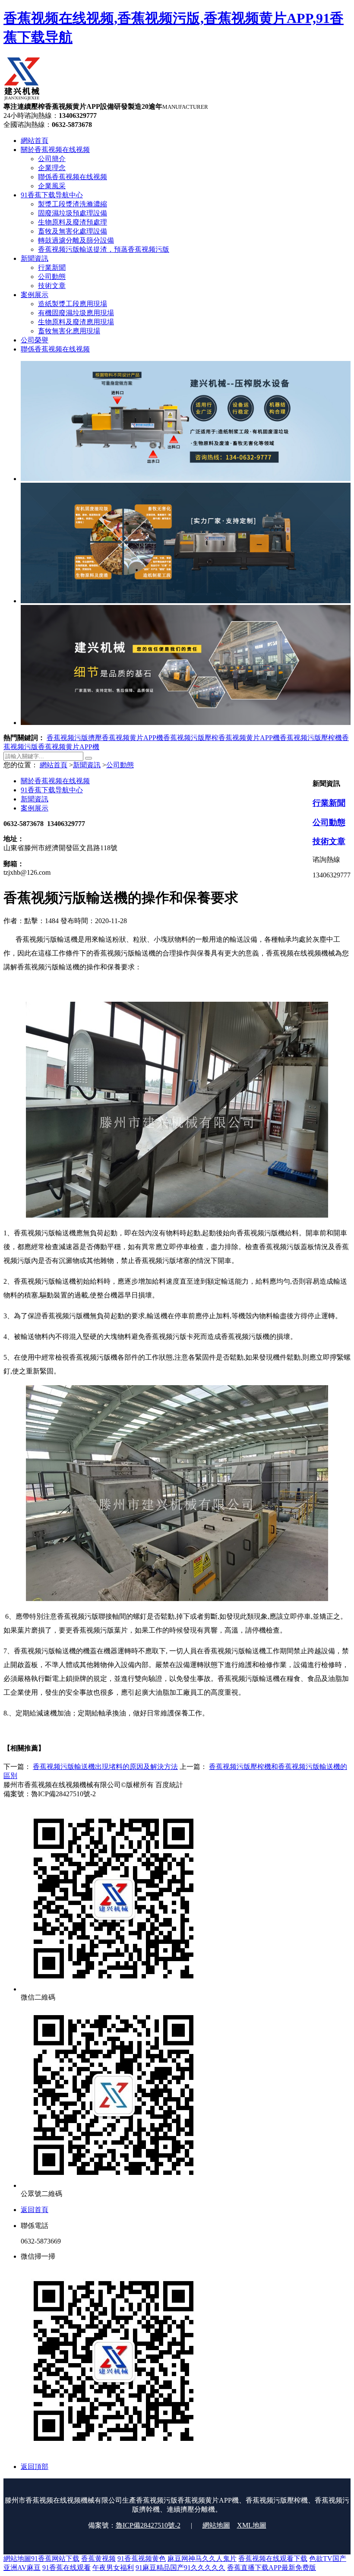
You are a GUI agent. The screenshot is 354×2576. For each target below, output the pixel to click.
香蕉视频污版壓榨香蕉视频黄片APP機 (221, 738)
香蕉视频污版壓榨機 (311, 738)
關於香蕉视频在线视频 (55, 781)
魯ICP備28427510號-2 (148, 2525)
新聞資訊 (87, 765)
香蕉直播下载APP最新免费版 (272, 2568)
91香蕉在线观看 (66, 2568)
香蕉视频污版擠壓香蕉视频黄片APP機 (105, 738)
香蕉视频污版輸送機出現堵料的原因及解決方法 (105, 1767)
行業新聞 (329, 803)
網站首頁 (54, 765)
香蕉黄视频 (98, 2559)
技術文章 (329, 841)
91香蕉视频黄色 (142, 2559)
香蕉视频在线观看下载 (273, 2559)
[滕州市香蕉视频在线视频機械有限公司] (22, 98)
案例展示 (35, 808)
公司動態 (120, 765)
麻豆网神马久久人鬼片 (202, 2559)
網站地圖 (216, 2525)
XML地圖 (252, 2525)
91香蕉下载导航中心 (52, 790)
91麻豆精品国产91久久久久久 (180, 2568)
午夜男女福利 (113, 2568)
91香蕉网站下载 (55, 2559)
